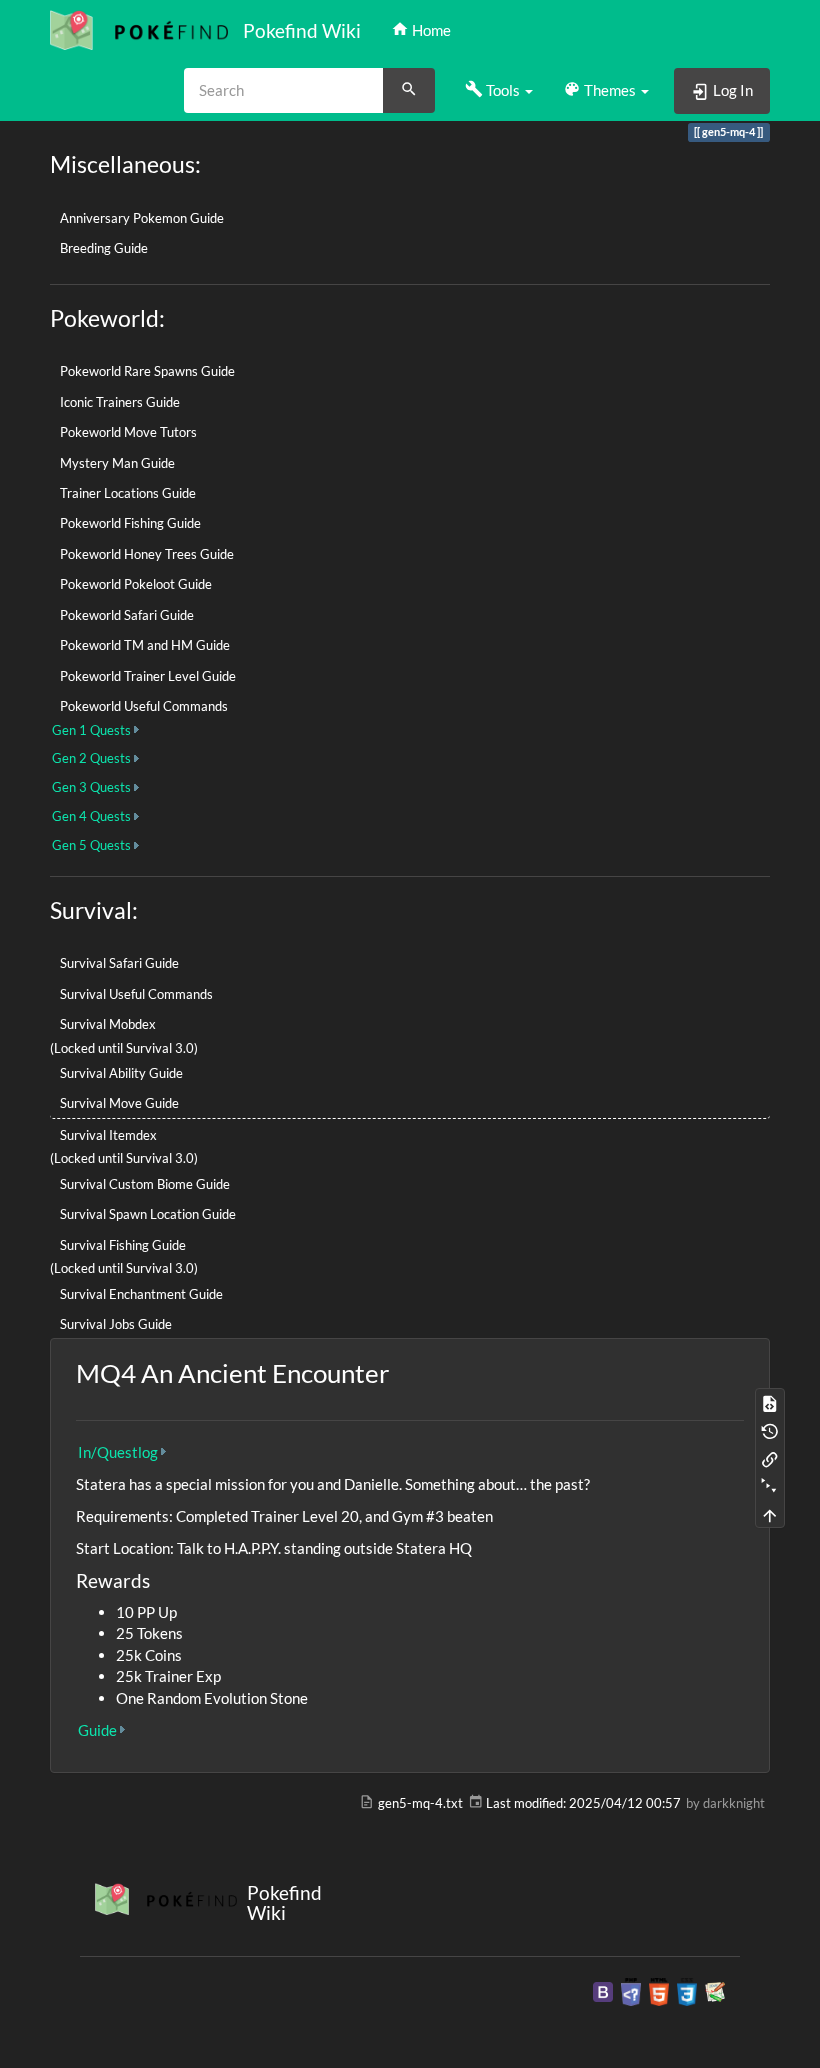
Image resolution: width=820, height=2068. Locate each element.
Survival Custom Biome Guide (145, 1184)
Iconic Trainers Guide (120, 402)
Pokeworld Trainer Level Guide (148, 676)
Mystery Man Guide (117, 463)
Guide (97, 1730)
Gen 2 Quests (91, 758)
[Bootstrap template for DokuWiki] (603, 1990)
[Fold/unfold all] (770, 1486)
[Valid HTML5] (659, 1990)
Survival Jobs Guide (116, 1324)
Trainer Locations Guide (128, 493)
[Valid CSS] (687, 1990)
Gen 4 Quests (91, 816)
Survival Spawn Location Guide (148, 1214)
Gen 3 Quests (91, 787)
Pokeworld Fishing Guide (130, 523)
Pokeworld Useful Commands (144, 706)
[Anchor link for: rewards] (159, 1579)
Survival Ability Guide (121, 1073)
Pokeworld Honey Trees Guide (147, 554)
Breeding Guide (104, 248)
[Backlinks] (770, 1458)
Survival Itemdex (108, 1135)
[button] (499, 90)
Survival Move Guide (119, 1103)
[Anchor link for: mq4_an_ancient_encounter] (402, 1372)
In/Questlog (118, 1452)
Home (430, 30)
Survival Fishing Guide (123, 1245)
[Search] (409, 91)
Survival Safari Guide (119, 963)
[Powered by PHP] (631, 1990)
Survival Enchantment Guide (141, 1294)
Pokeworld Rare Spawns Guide (147, 371)
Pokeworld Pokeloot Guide (136, 584)
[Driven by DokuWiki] (715, 1990)
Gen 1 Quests (91, 730)
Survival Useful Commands (136, 994)
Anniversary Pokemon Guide (142, 218)
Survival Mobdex (108, 1024)
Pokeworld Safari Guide (127, 615)
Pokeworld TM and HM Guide (145, 645)
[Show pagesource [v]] (770, 1402)
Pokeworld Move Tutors (128, 432)
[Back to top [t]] (770, 1514)
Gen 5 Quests (91, 845)
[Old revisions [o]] (770, 1430)
